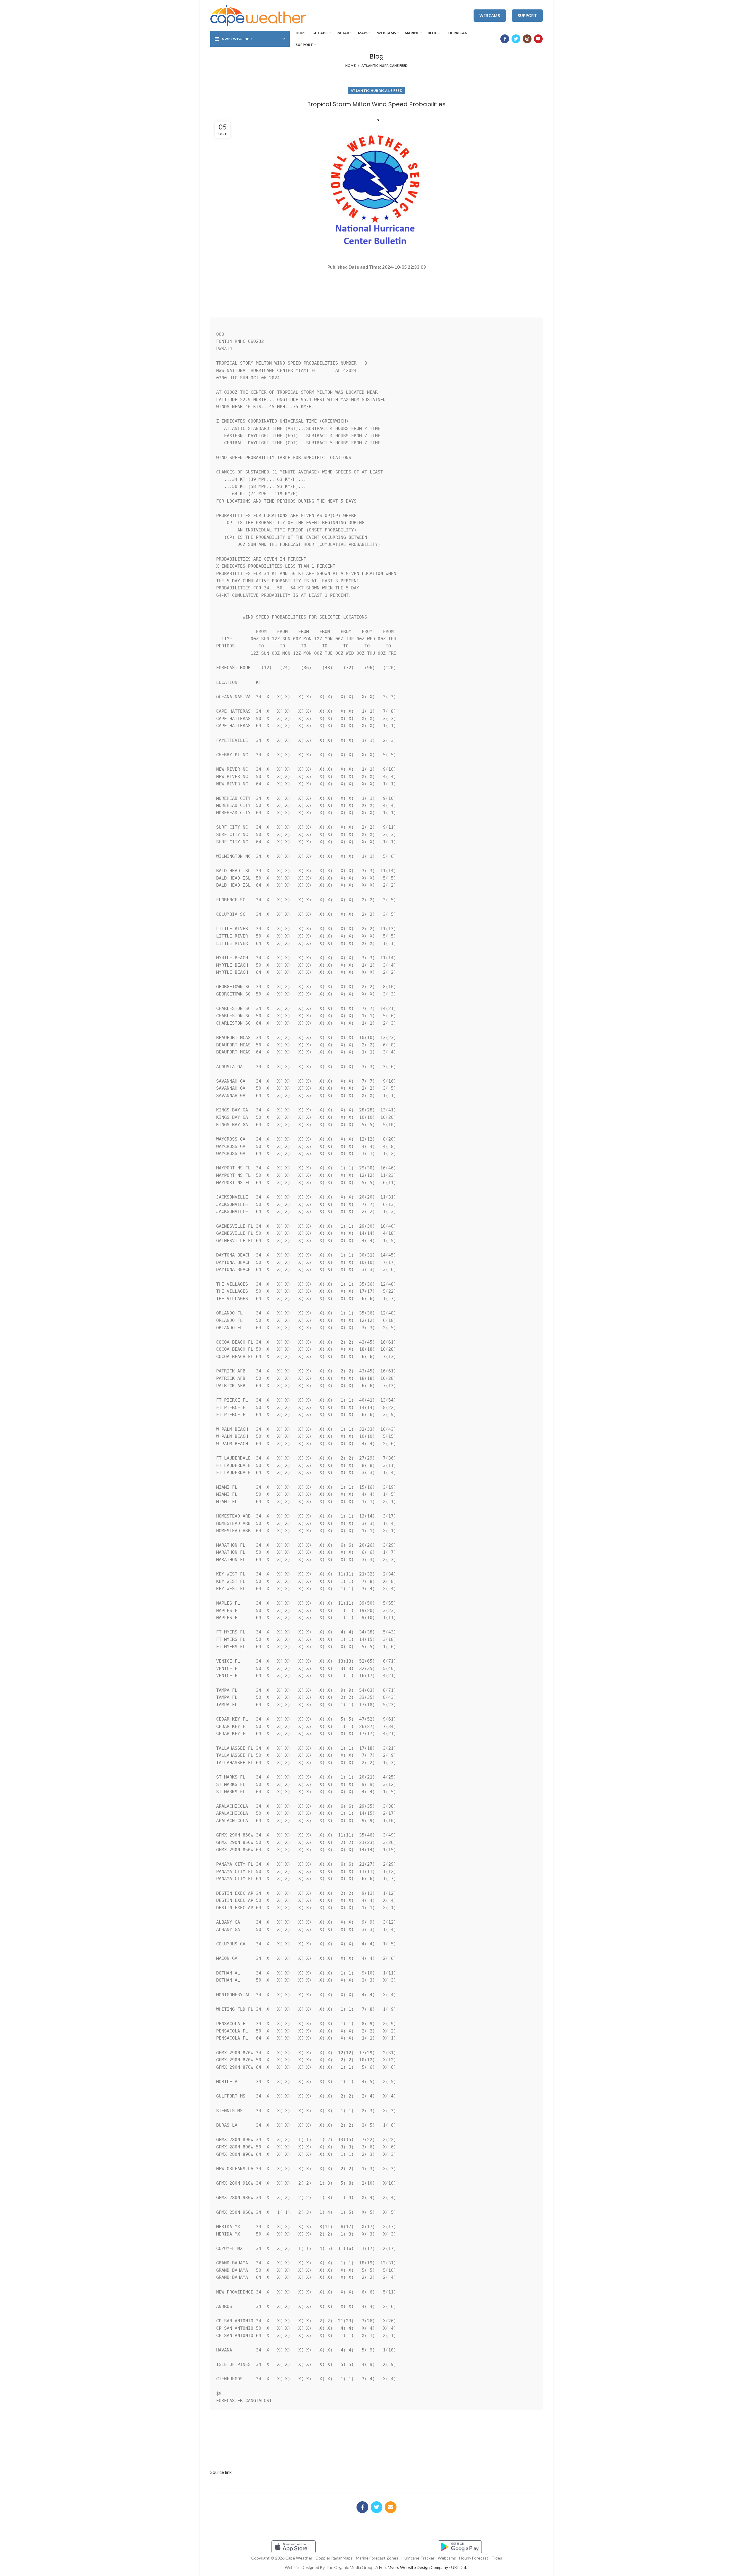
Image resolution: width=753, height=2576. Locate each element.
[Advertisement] (376, 291)
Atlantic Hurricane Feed (385, 65)
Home (350, 65)
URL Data (460, 2567)
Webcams (490, 16)
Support (527, 16)
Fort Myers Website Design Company (414, 2567)
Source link (221, 2472)
